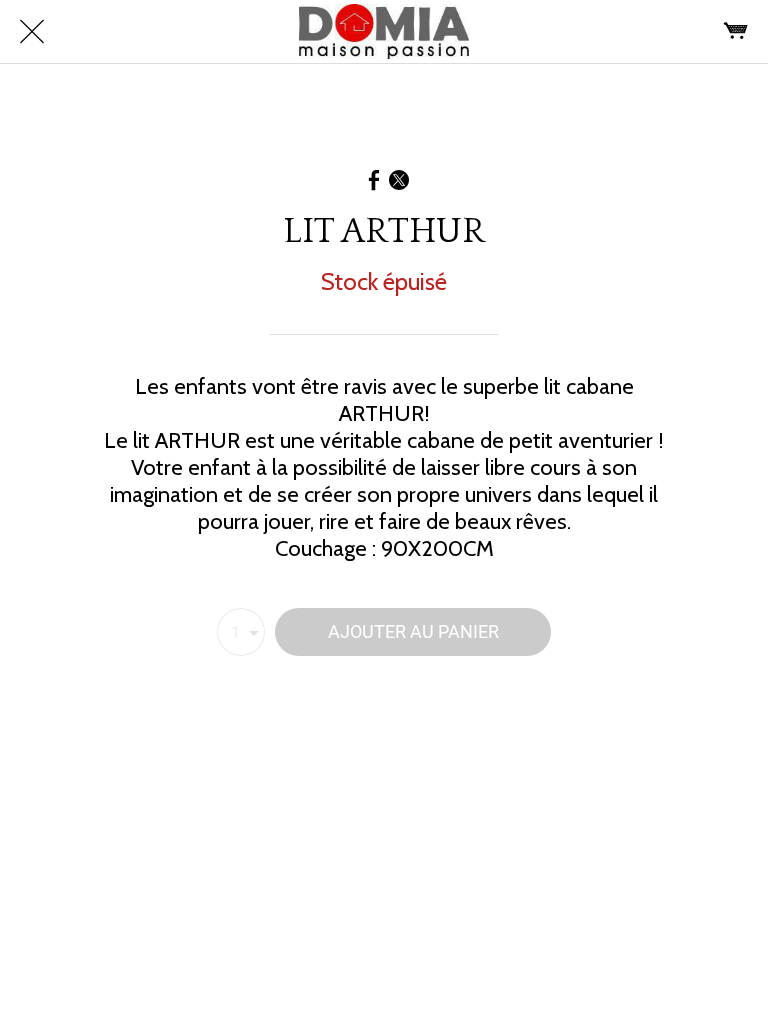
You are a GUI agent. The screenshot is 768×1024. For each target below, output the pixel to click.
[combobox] (241, 632)
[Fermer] (32, 32)
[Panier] (736, 32)
